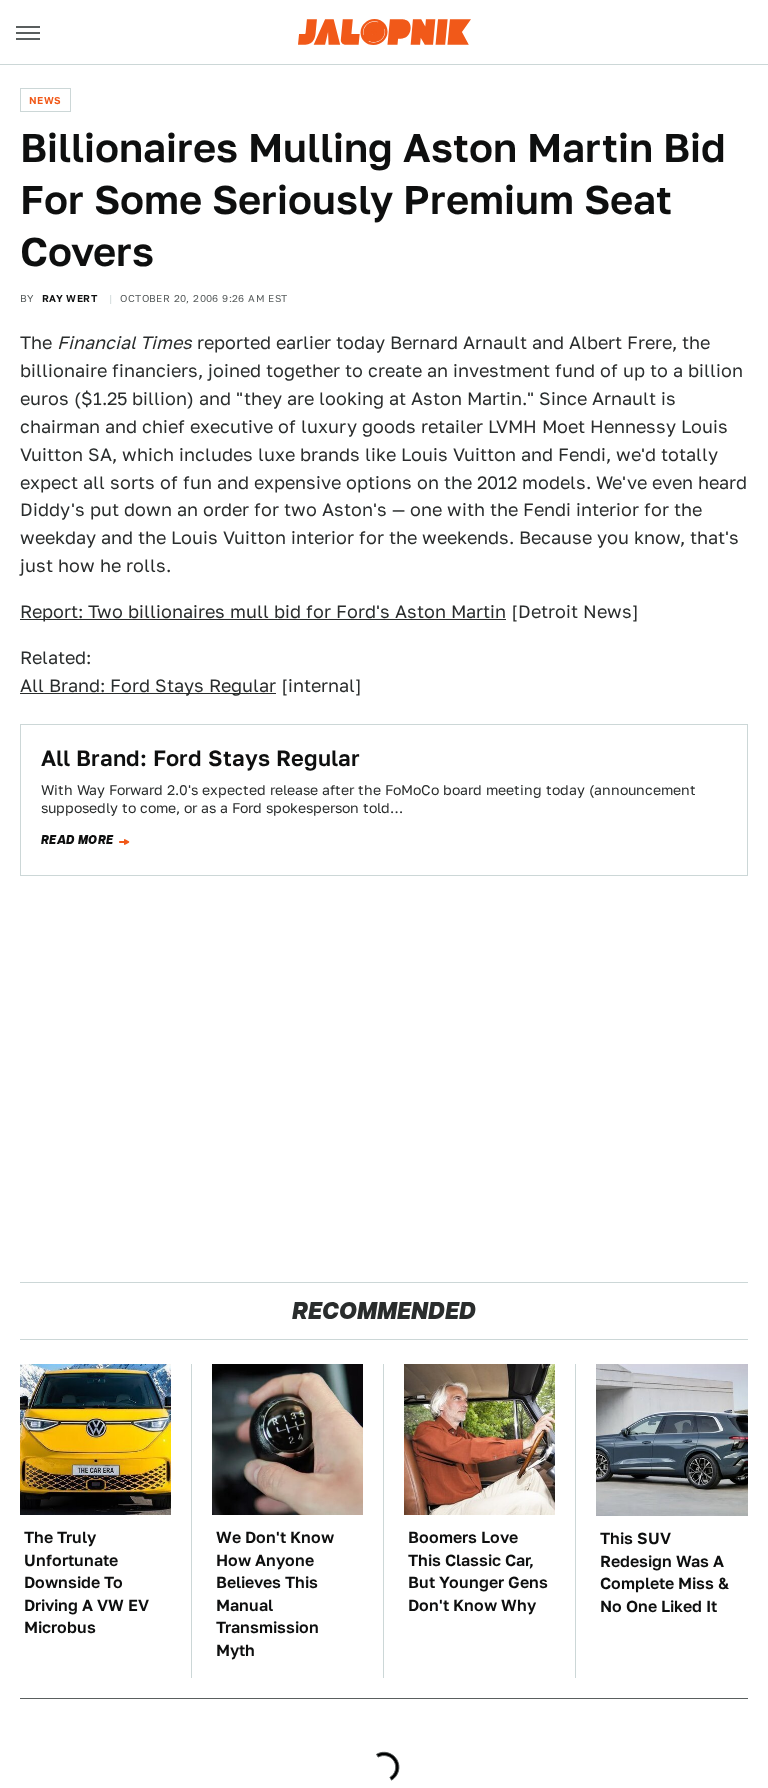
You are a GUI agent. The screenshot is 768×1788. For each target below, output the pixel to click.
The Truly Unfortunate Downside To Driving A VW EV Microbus (86, 1582)
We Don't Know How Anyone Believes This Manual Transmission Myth (275, 1593)
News (45, 100)
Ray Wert (69, 298)
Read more (77, 840)
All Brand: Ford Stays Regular (148, 685)
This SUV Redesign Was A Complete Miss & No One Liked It (664, 1572)
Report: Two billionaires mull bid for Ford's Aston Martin (263, 611)
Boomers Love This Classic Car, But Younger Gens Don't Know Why (478, 1571)
